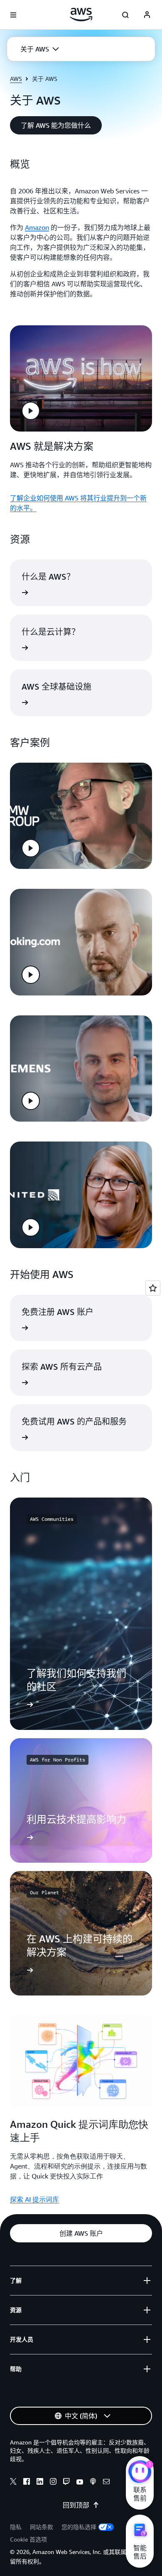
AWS (16, 79)
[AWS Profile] (147, 15)
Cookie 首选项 (28, 2539)
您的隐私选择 (79, 2527)
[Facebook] (27, 2483)
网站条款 (42, 2527)
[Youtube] (80, 2483)
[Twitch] (66, 2483)
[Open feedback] (153, 1288)
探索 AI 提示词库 (34, 2199)
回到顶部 (76, 2505)
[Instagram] (53, 2483)
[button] (40, 49)
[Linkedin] (40, 2483)
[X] (13, 2483)
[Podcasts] (93, 2483)
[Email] (106, 2483)
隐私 (16, 2527)
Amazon (37, 227)
